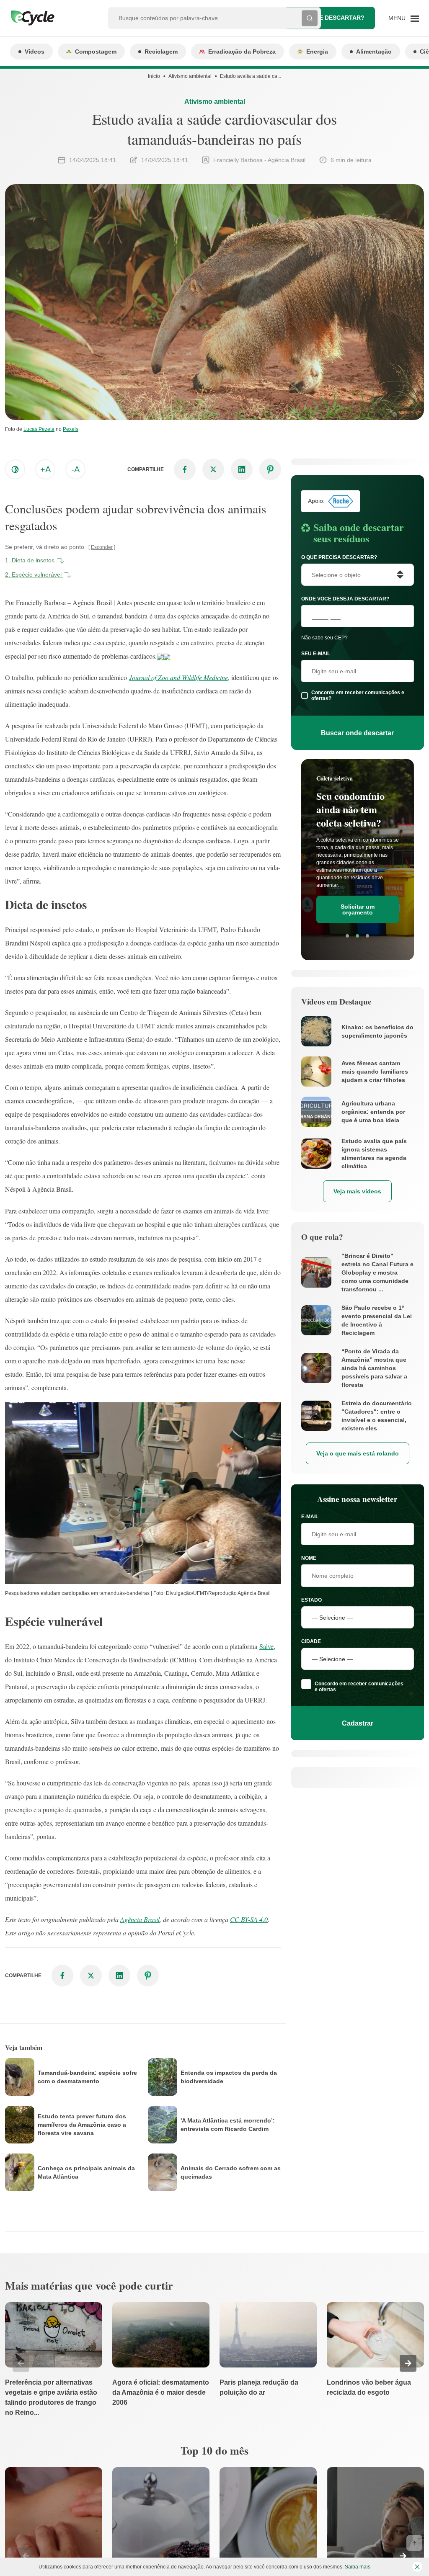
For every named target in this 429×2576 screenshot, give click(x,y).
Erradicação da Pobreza (242, 52)
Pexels (71, 429)
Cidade (311, 1641)
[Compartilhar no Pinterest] (270, 469)
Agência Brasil (140, 1919)
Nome (309, 1558)
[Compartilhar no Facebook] (185, 469)
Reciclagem (161, 52)
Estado (311, 1600)
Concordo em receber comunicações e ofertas (359, 1687)
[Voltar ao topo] (414, 2543)
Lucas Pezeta (39, 429)
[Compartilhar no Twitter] (213, 469)
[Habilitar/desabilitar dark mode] (15, 469)
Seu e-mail (316, 654)
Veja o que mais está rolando (358, 1453)
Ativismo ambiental (190, 76)
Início (154, 76)
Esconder (102, 547)
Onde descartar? (335, 18)
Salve (266, 1646)
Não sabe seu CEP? (324, 638)
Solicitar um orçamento (358, 909)
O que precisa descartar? (339, 557)
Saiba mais (358, 2567)
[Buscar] (310, 18)
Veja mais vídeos (357, 1191)
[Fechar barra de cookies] (417, 2567)
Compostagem (96, 52)
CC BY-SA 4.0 (249, 1919)
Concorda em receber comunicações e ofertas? (358, 696)
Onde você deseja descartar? (345, 599)
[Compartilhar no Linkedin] (242, 469)
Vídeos (35, 52)
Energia (317, 52)
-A (75, 469)
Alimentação (374, 52)
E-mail (310, 1517)
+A (45, 469)
